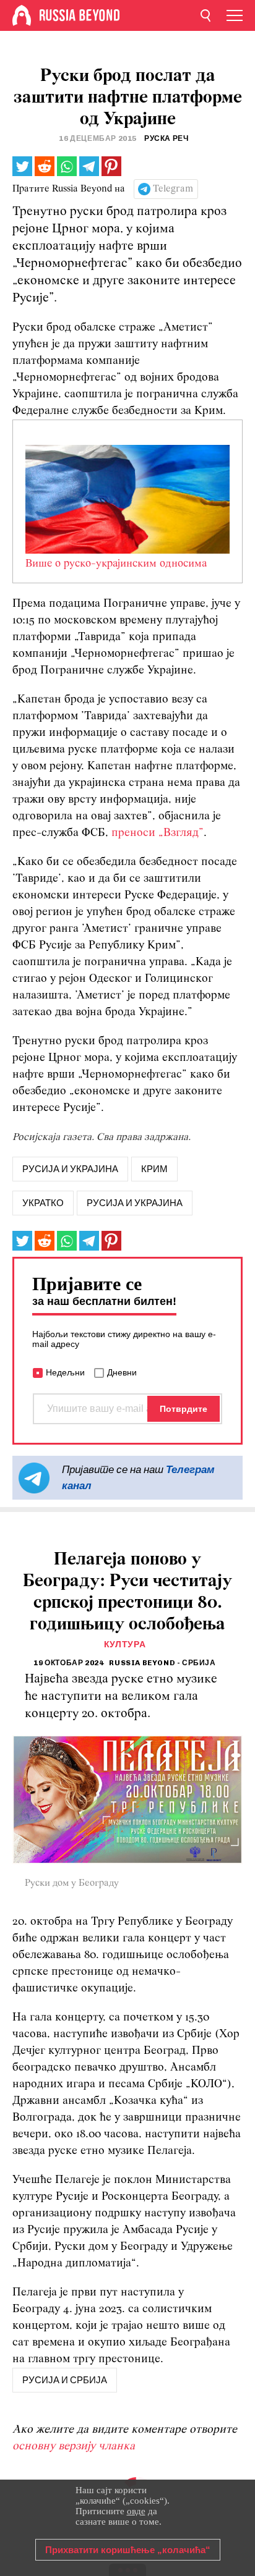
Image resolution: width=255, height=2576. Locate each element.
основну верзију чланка (74, 2447)
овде (136, 2511)
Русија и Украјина (135, 1203)
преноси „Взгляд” (158, 833)
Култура (125, 1645)
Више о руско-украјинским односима (116, 564)
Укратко (43, 1203)
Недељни (65, 1372)
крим (154, 1169)
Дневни (122, 1372)
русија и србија (65, 2380)
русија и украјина (70, 1169)
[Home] (22, 15)
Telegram (173, 189)
